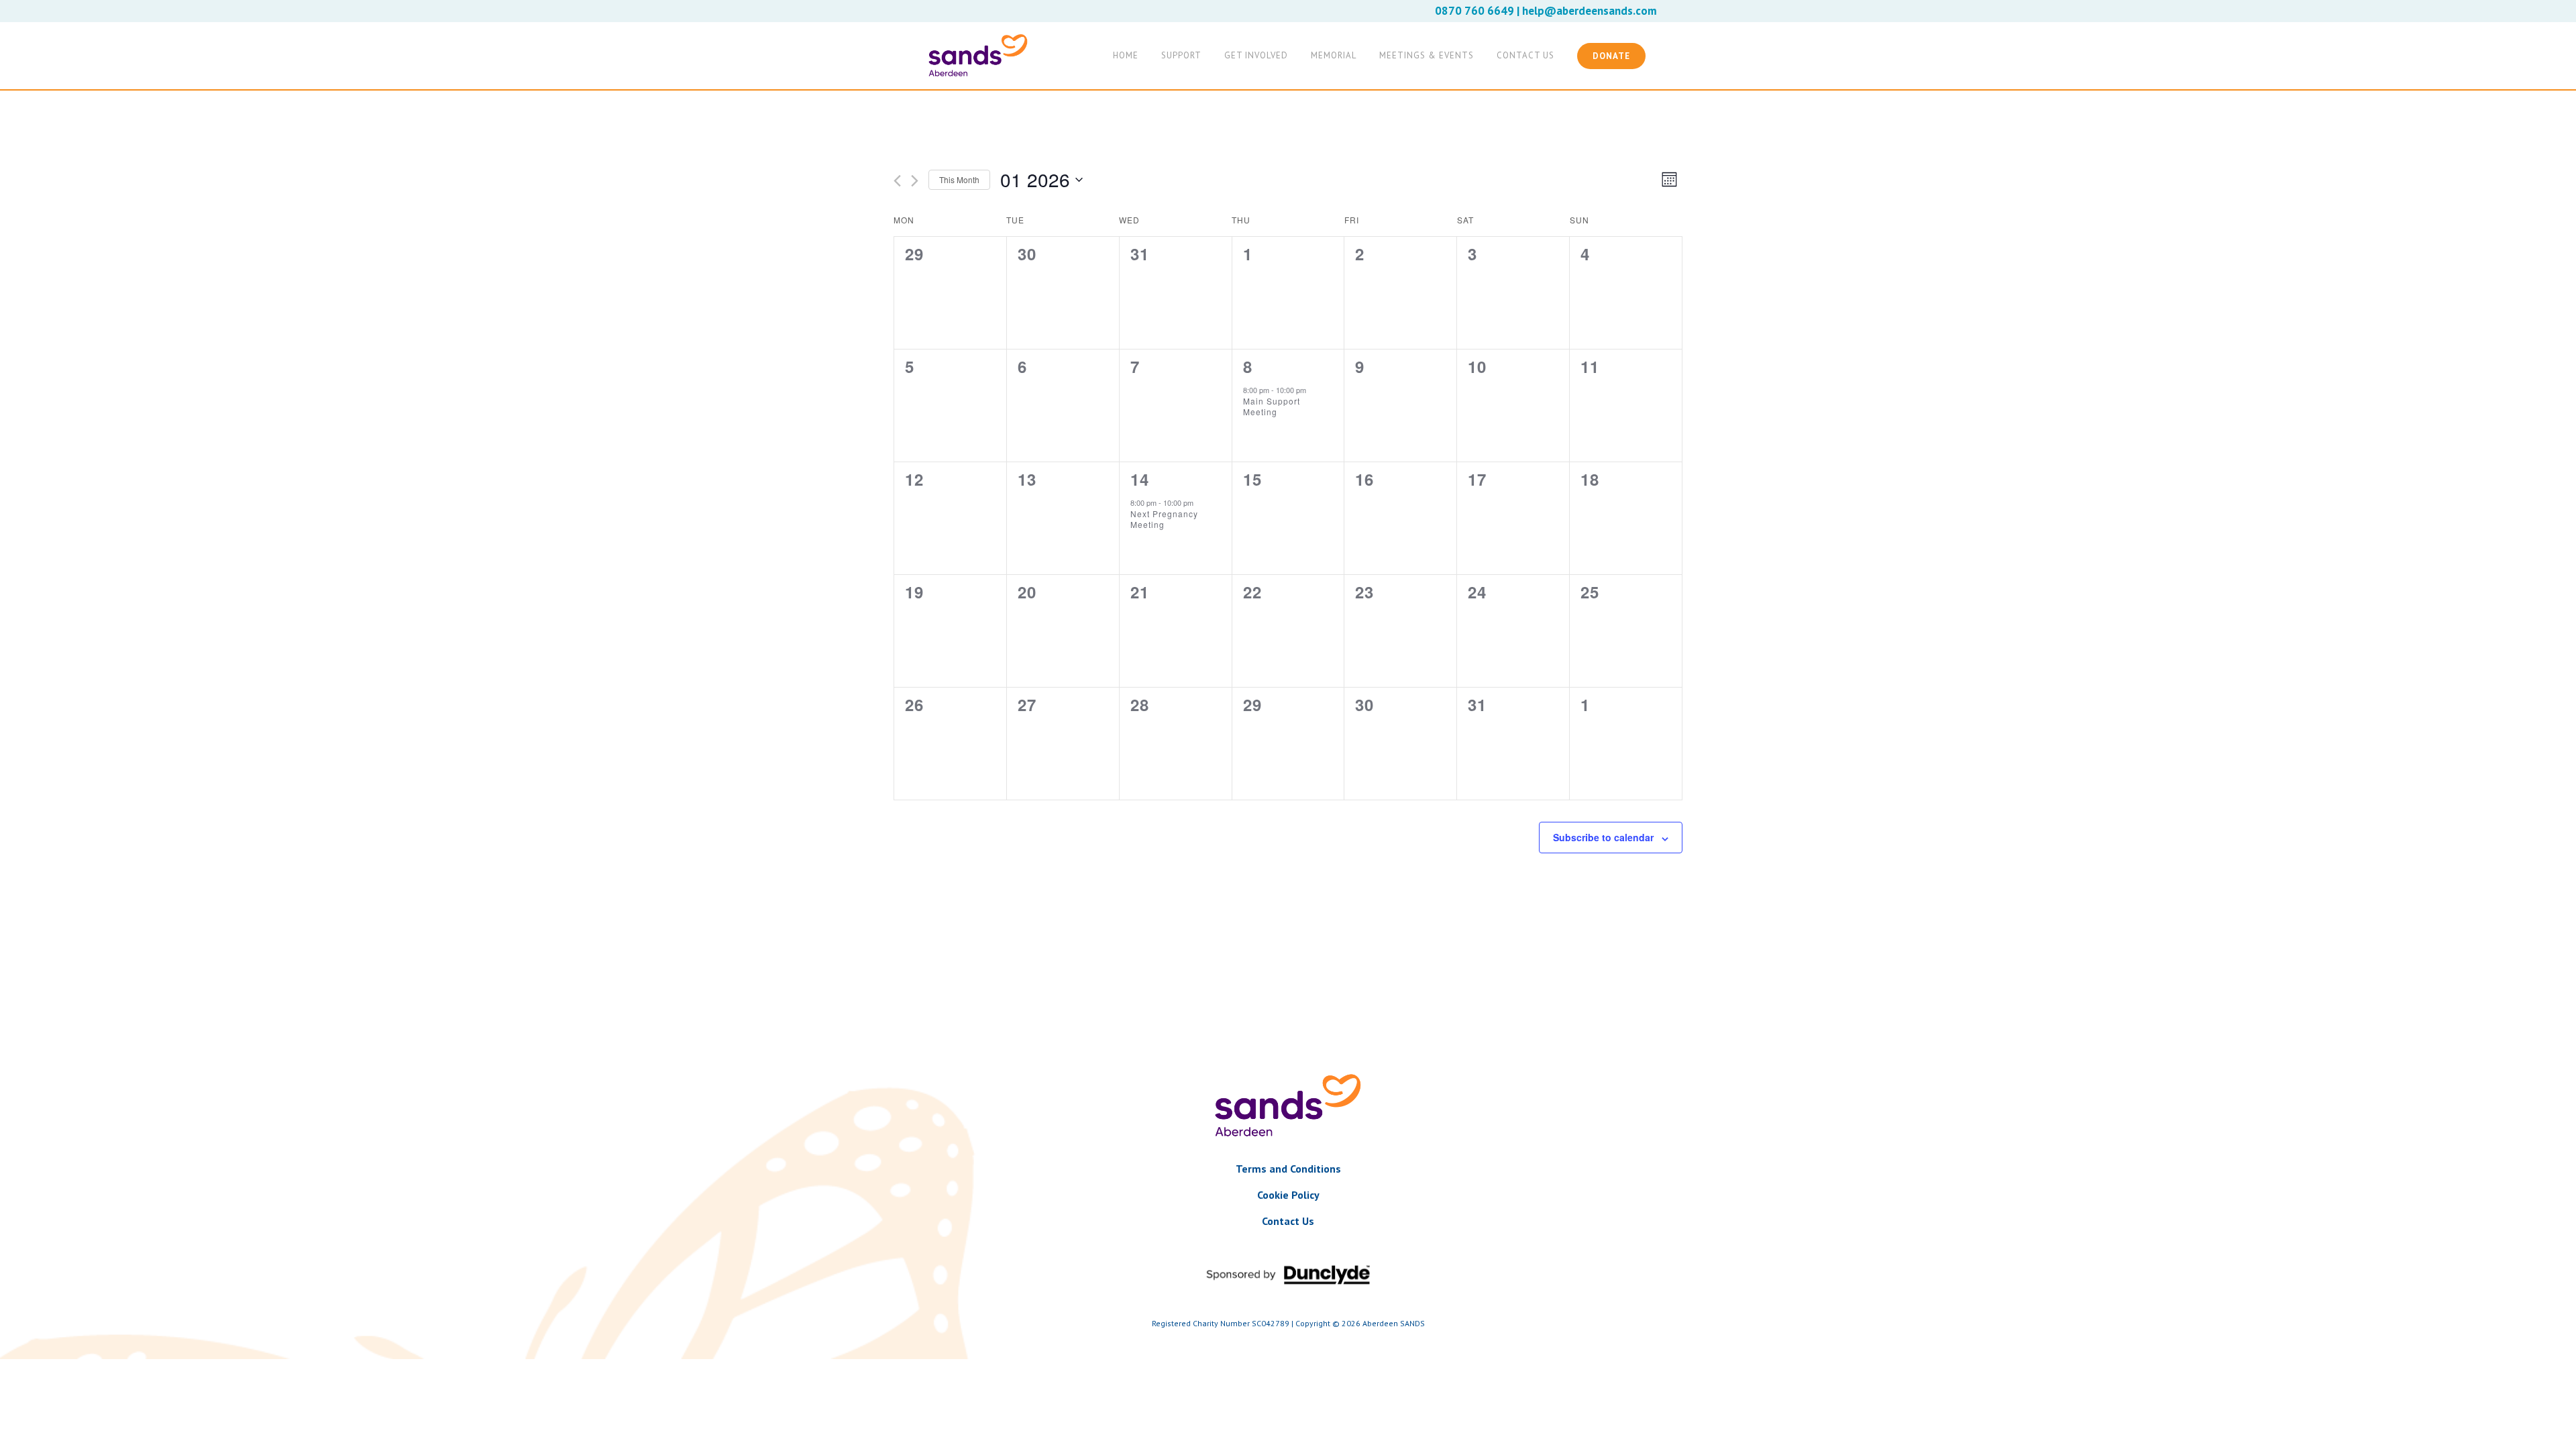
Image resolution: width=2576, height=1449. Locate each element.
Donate (1611, 56)
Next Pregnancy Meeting (1164, 519)
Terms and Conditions (1288, 1169)
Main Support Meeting (1272, 407)
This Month (959, 179)
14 (1140, 479)
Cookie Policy (1288, 1195)
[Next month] (915, 181)
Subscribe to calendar (1603, 837)
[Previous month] (897, 181)
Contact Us (1288, 1221)
